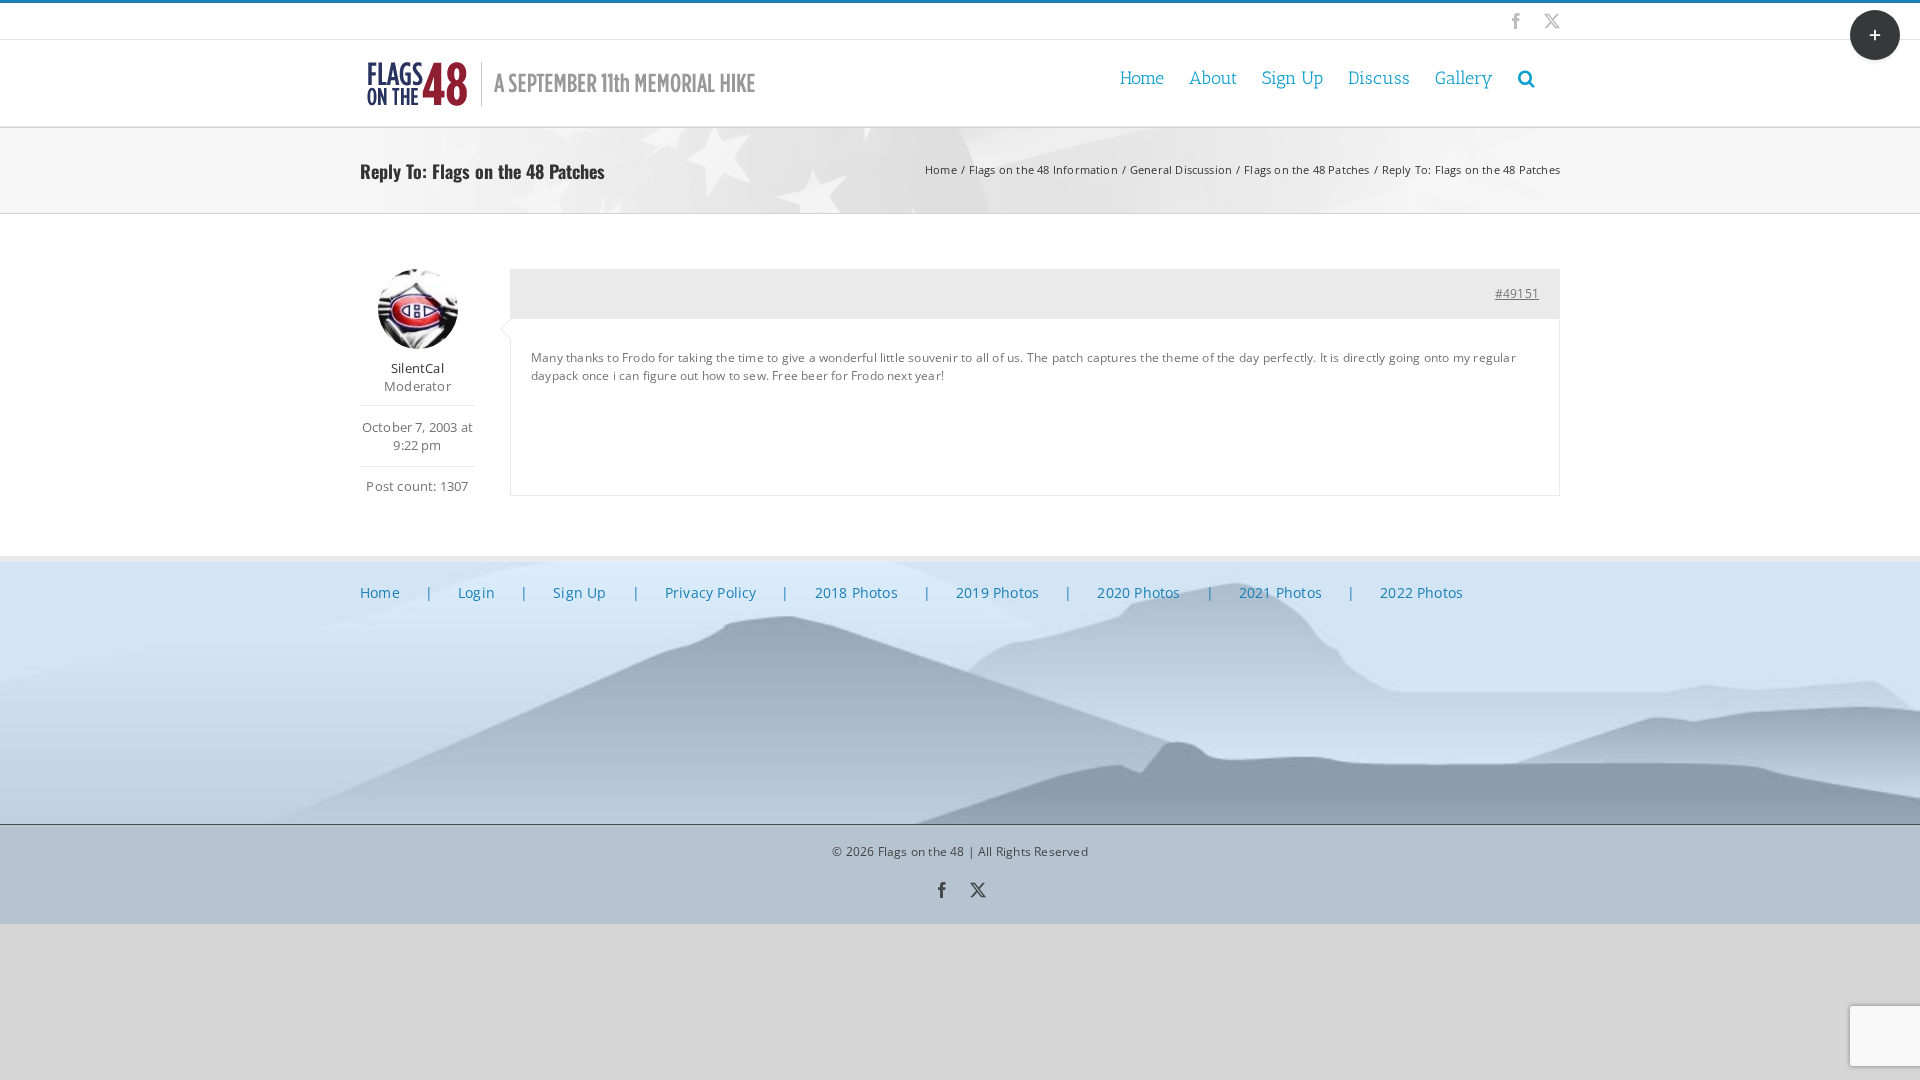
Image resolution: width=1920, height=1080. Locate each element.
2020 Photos (1138, 592)
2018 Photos (856, 592)
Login (476, 592)
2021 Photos (1280, 592)
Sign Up (579, 592)
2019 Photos (997, 592)
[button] (1526, 76)
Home (380, 592)
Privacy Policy (711, 592)
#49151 (1517, 293)
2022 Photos (1421, 592)
